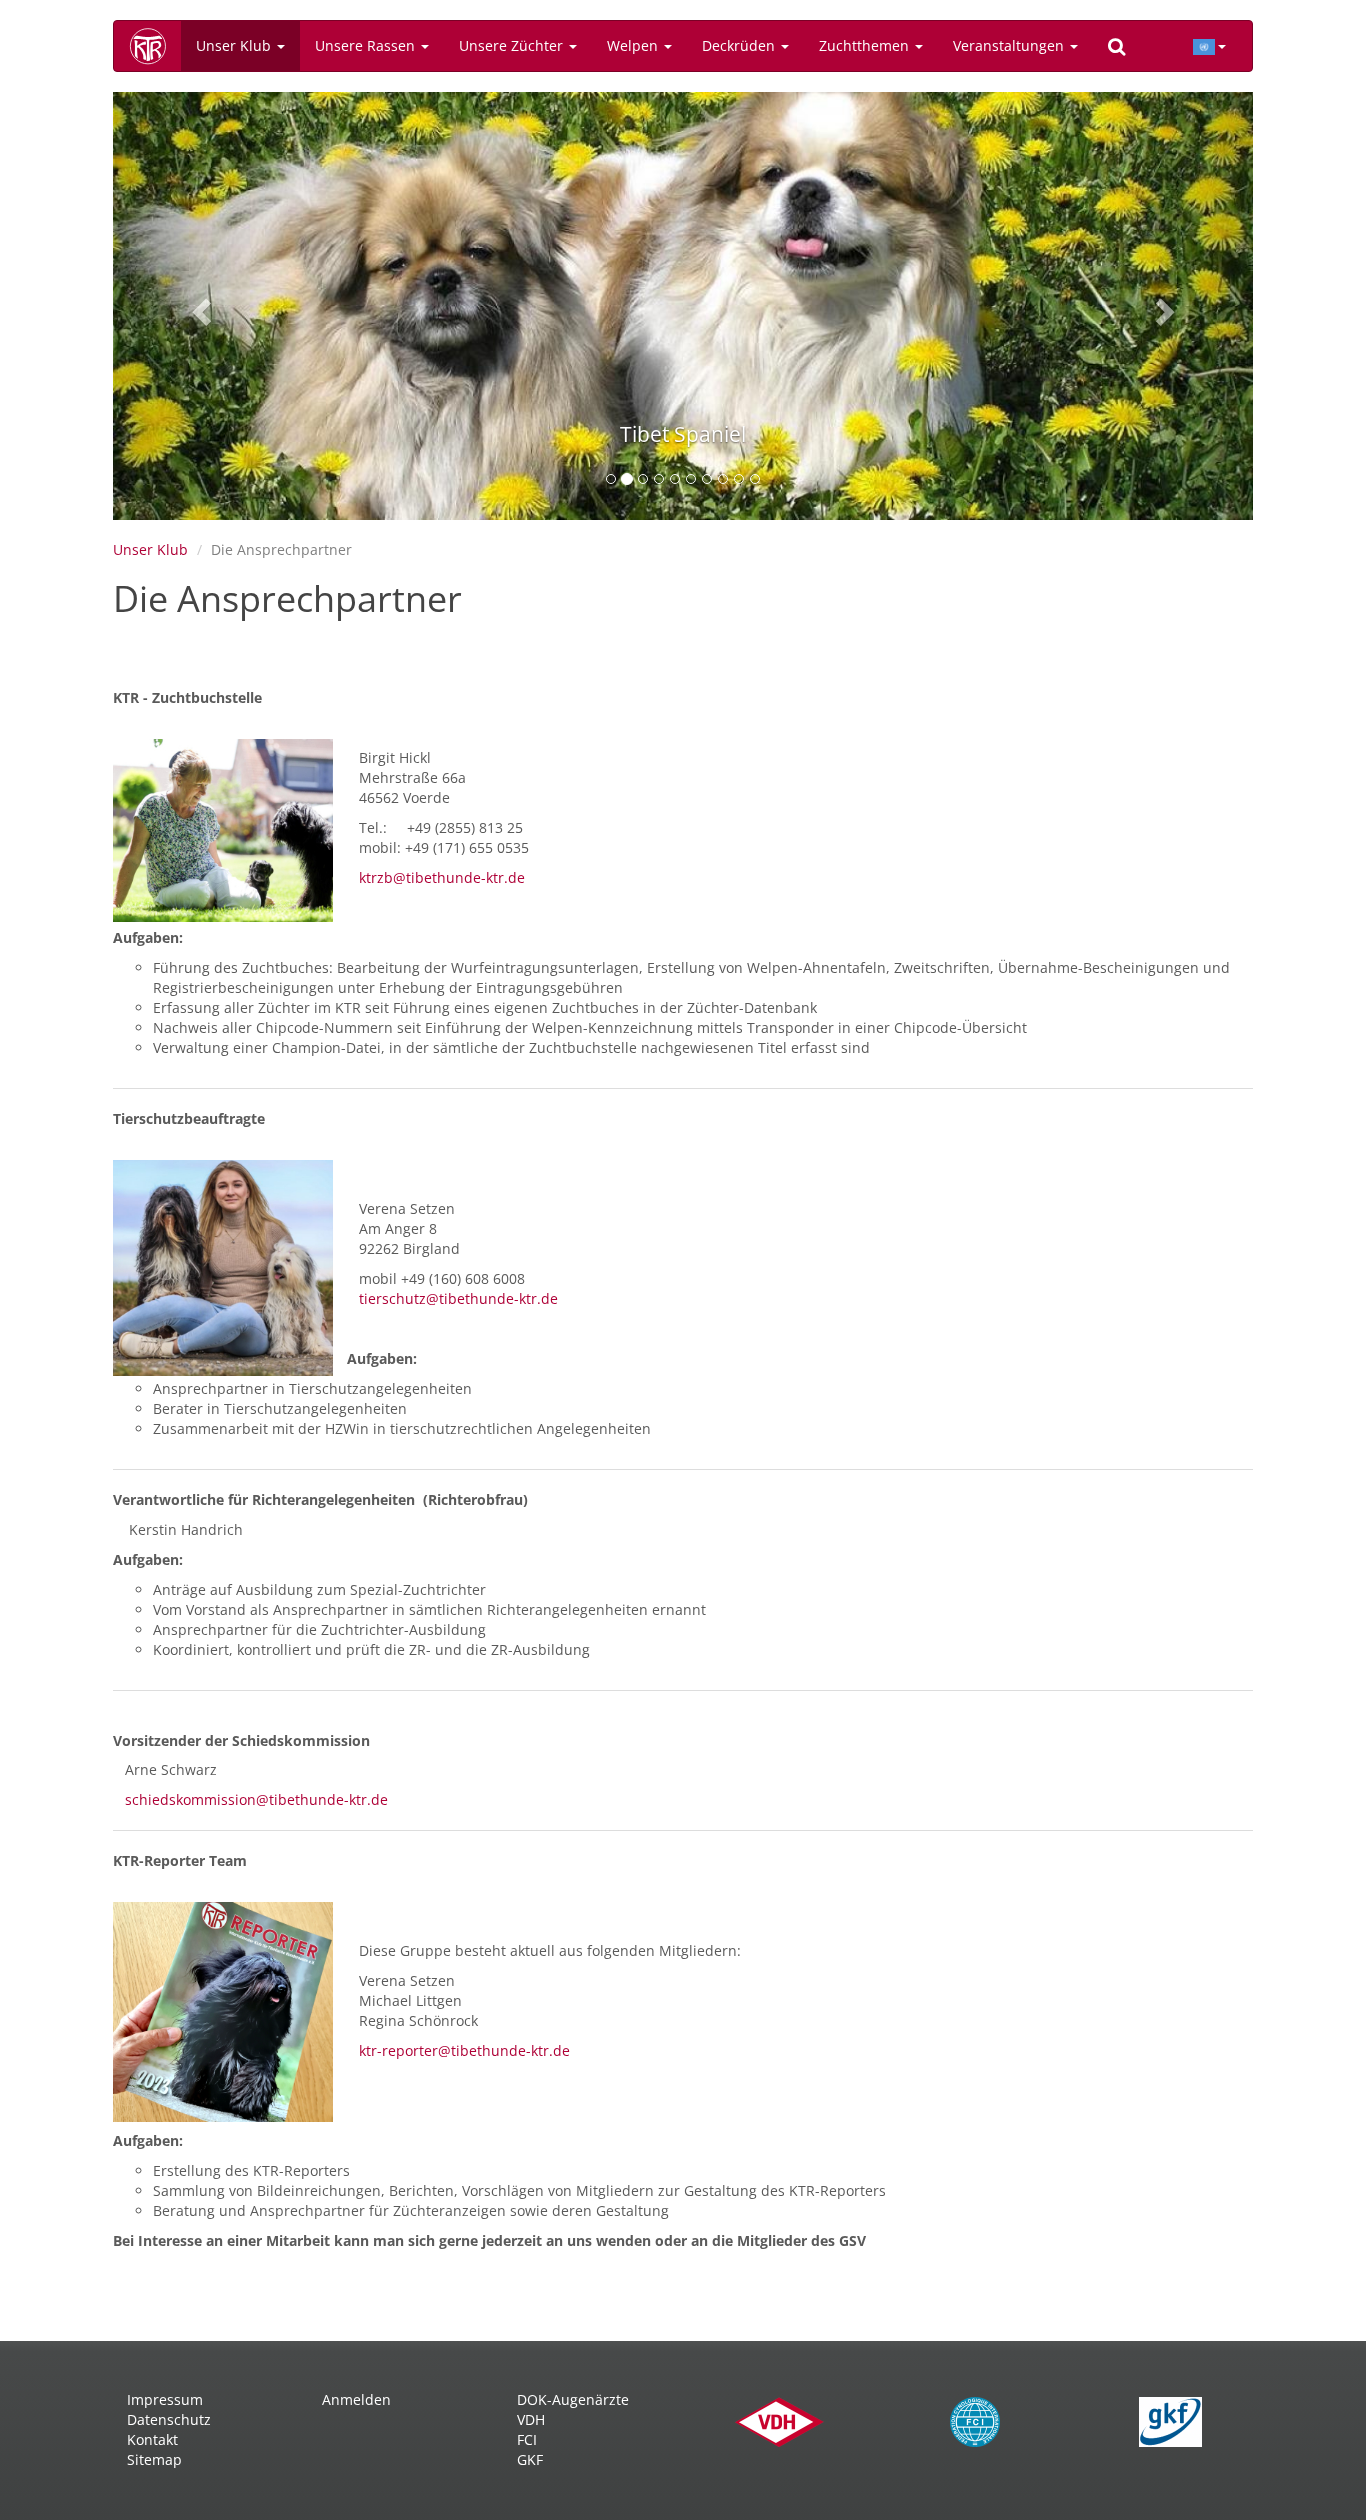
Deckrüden (740, 45)
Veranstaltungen (1010, 45)
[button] (198, 306)
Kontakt (152, 2439)
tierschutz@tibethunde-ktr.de (458, 1298)
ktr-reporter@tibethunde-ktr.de (458, 2050)
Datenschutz (169, 2419)
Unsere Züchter (513, 45)
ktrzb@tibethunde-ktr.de (442, 877)
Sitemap (154, 2459)
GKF (530, 2459)
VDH (531, 2419)
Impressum (165, 2399)
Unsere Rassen (367, 45)
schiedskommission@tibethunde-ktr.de (256, 1799)
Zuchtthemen (866, 45)
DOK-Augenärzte (573, 2399)
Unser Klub (235, 45)
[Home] (155, 46)
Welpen (634, 45)
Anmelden (356, 2399)
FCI (527, 2439)
